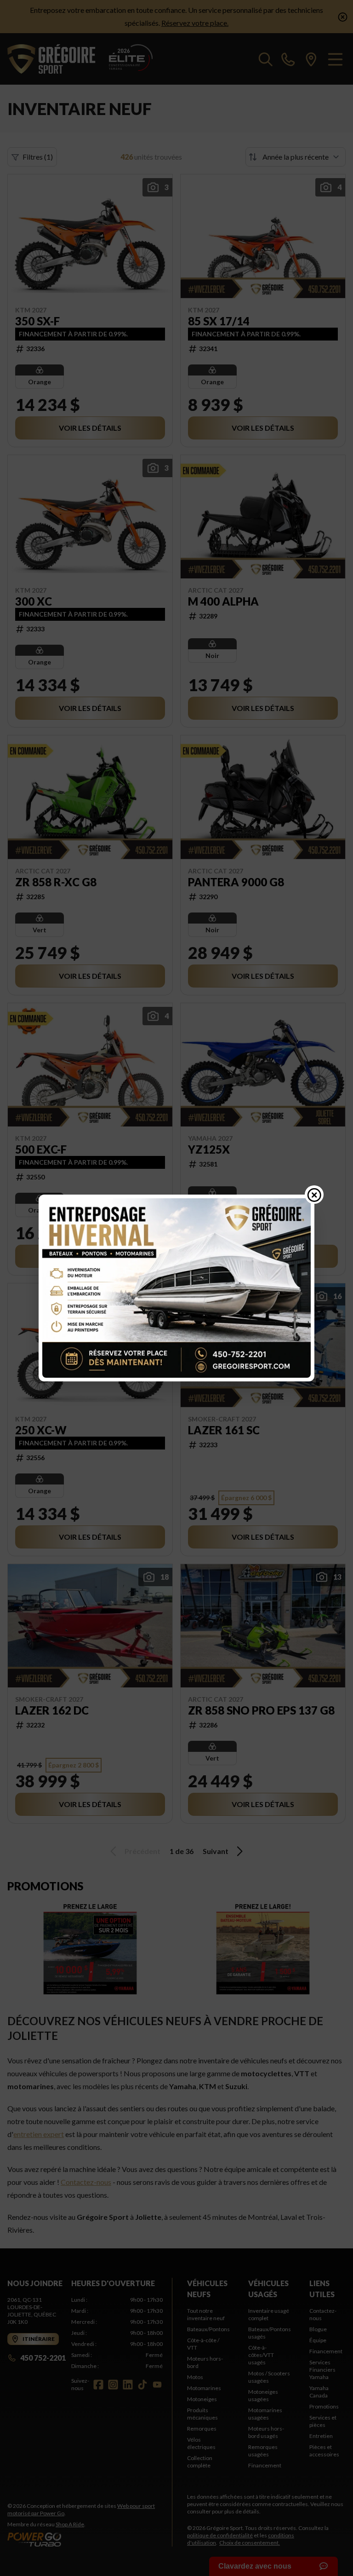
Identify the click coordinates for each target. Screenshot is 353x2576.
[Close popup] (314, 1195)
